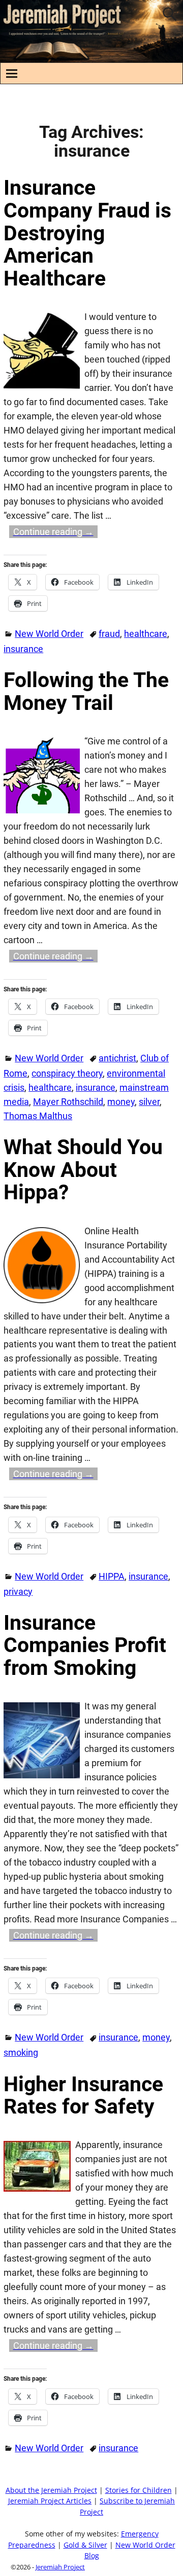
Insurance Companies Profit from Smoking (85, 1645)
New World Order (49, 634)
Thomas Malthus (38, 1116)
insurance (23, 649)
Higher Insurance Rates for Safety (83, 2096)
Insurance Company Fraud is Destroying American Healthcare (87, 233)
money (121, 1102)
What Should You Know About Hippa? (83, 1170)
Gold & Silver (85, 2545)
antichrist (117, 1058)
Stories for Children (139, 2490)
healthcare (146, 634)
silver (149, 1102)
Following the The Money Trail (86, 691)
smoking (21, 2052)
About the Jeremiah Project (51, 2490)
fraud (109, 634)
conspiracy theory (67, 1073)
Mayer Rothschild (68, 1102)
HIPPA (112, 1576)
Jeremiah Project (60, 2567)
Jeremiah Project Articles (50, 2501)
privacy (18, 1591)
